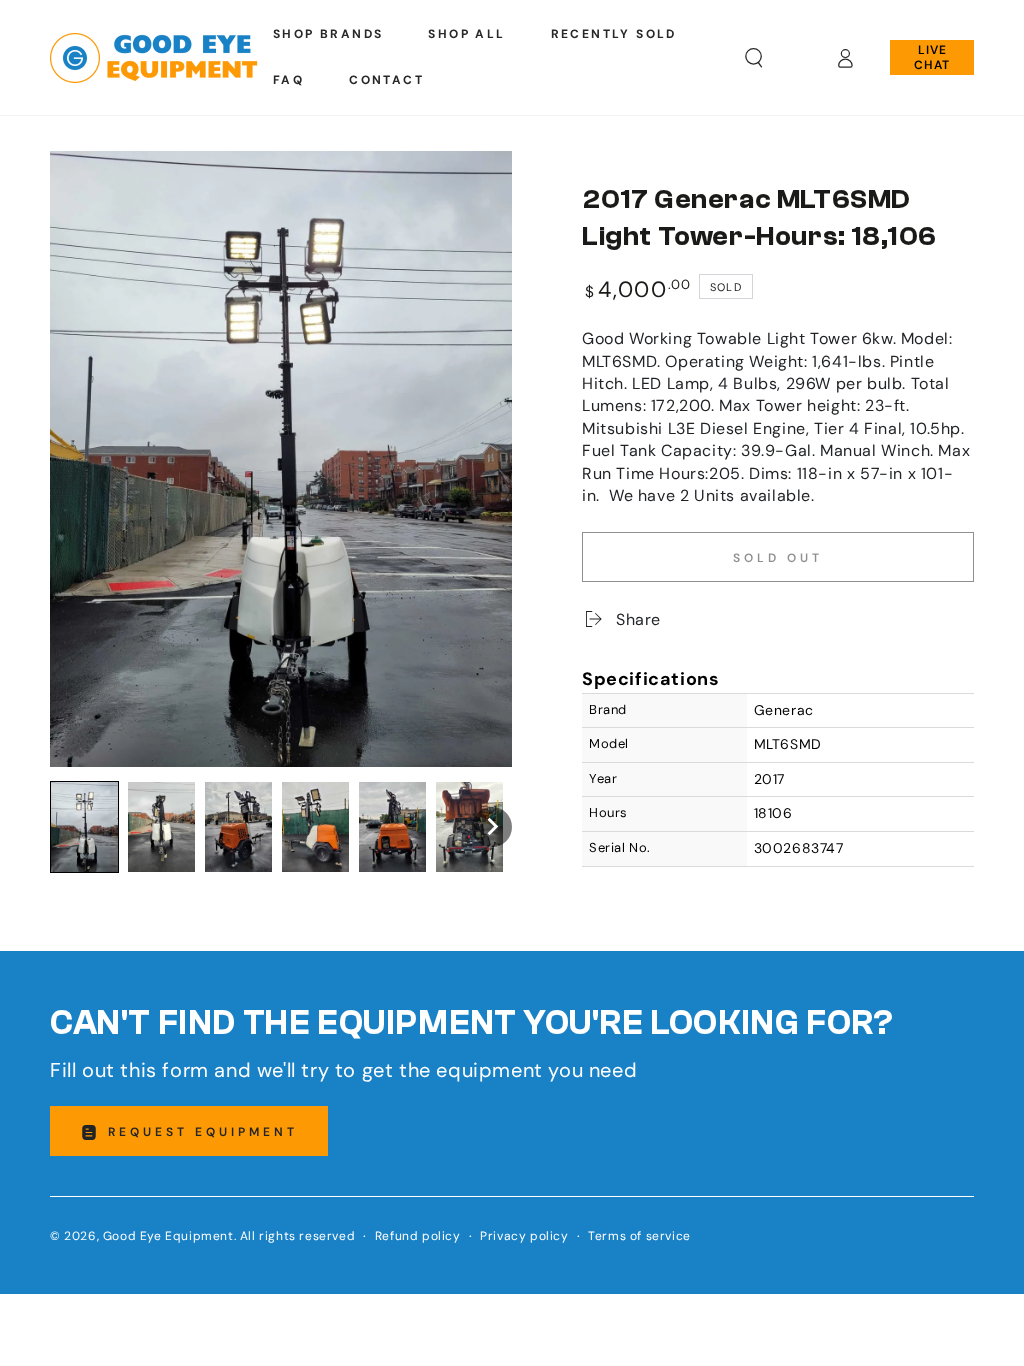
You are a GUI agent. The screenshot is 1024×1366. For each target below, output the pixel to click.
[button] (754, 58)
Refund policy (418, 1236)
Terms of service (639, 1236)
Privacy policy (524, 1236)
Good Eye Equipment (168, 1236)
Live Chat (932, 57)
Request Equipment (203, 1132)
